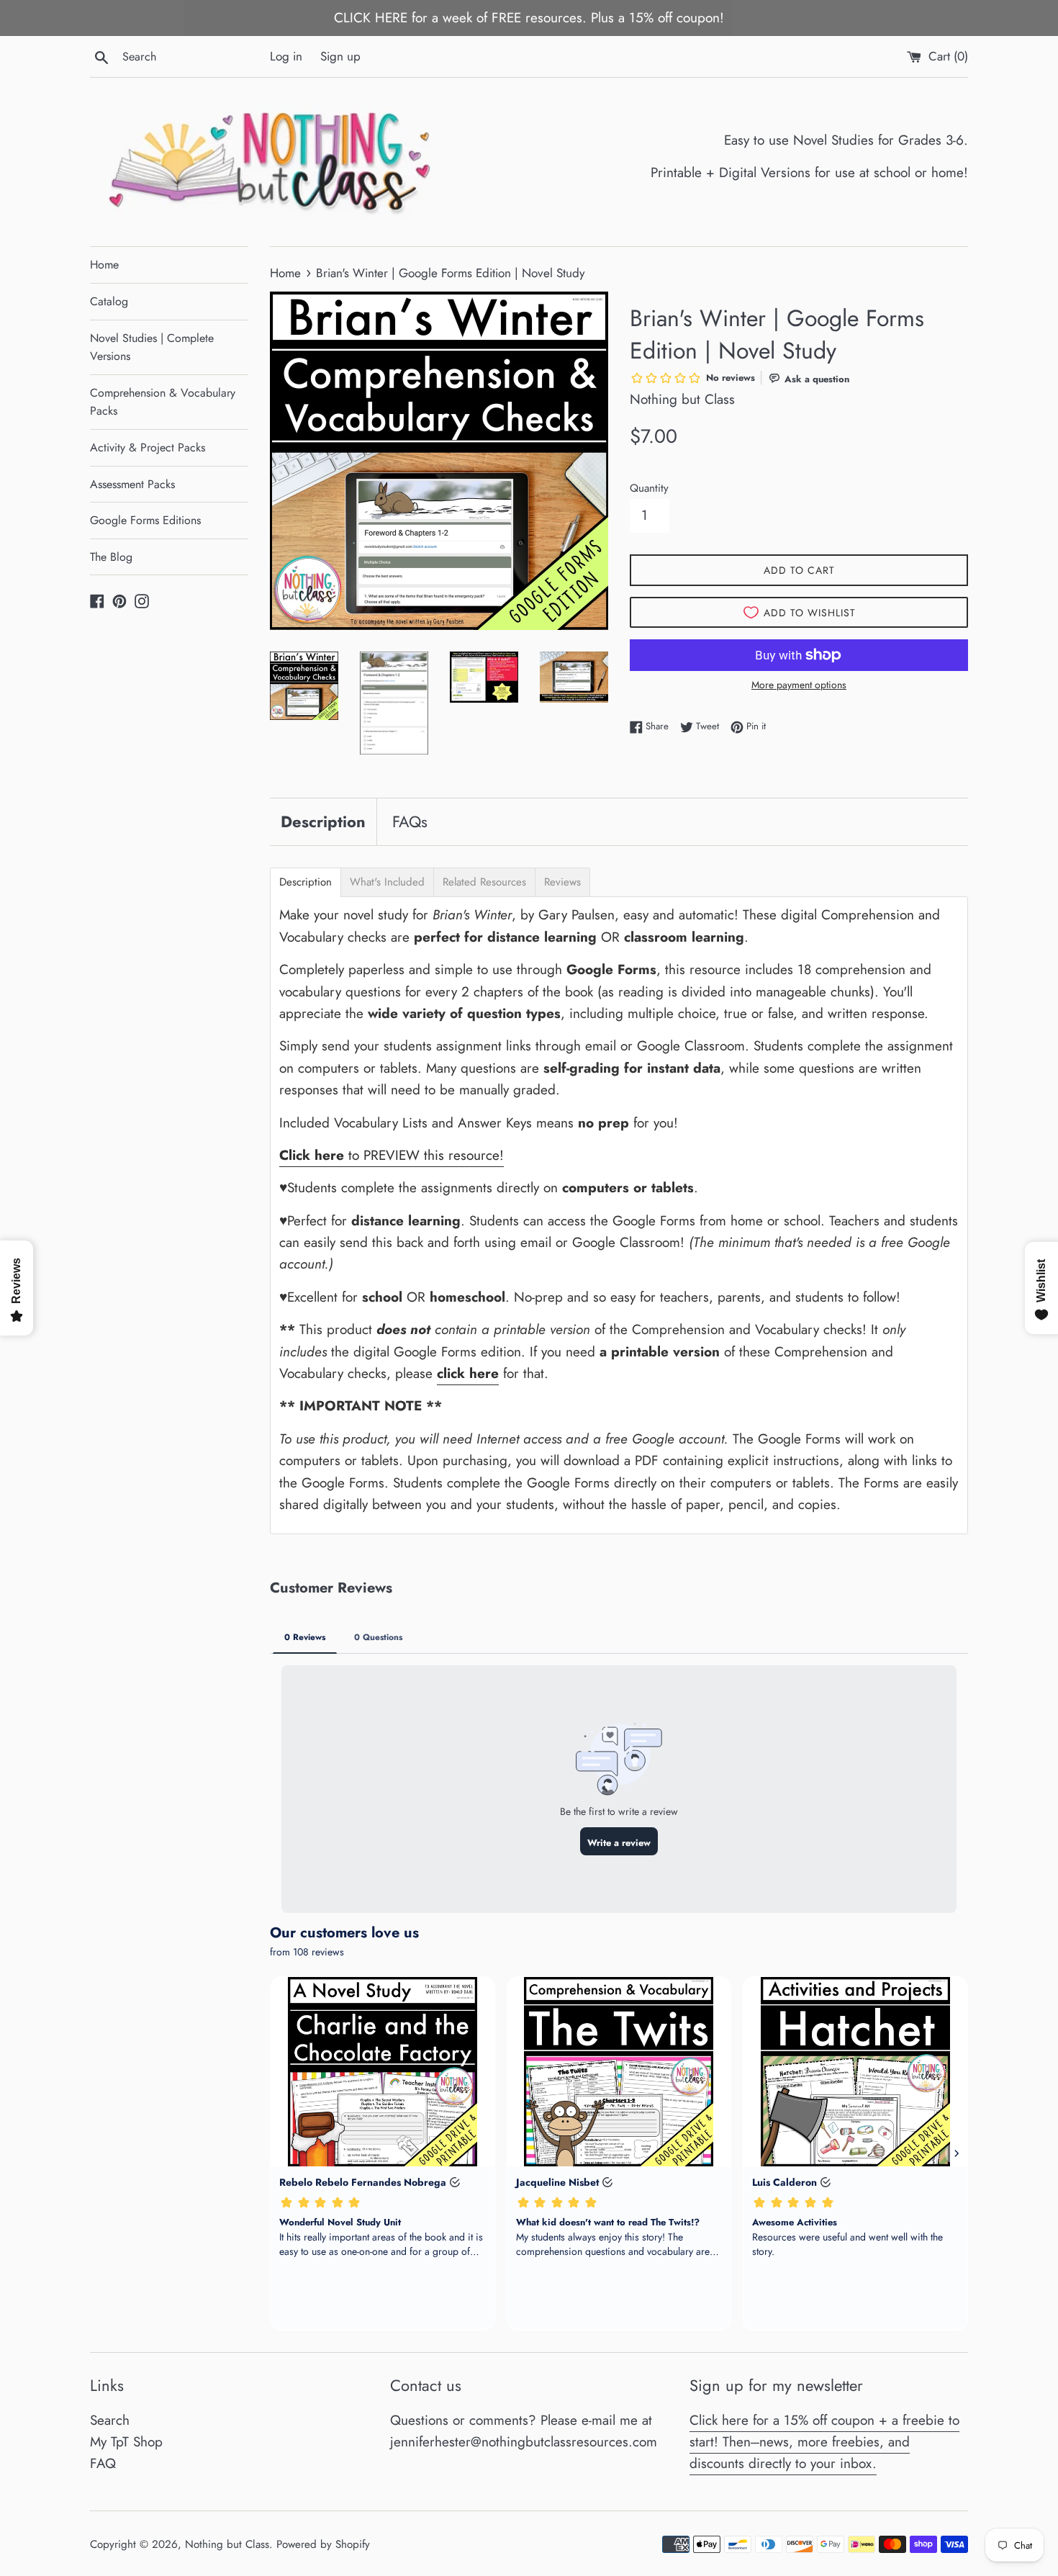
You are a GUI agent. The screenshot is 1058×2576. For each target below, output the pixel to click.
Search (110, 2420)
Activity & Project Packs (148, 447)
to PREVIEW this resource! (392, 1155)
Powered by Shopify (323, 2544)
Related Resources (484, 882)
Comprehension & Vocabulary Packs (163, 402)
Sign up (340, 56)
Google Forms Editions (145, 520)
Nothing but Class (227, 2544)
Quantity (649, 488)
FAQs (410, 821)
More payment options (799, 685)
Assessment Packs (132, 484)
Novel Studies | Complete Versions (152, 347)
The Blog (111, 557)
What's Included (387, 882)
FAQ (103, 2463)
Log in (286, 56)
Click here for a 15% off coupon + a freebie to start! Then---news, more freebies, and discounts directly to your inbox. (824, 2442)
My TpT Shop (126, 2442)
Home (104, 265)
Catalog (109, 301)
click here (468, 1373)
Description (323, 821)
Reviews (562, 882)
